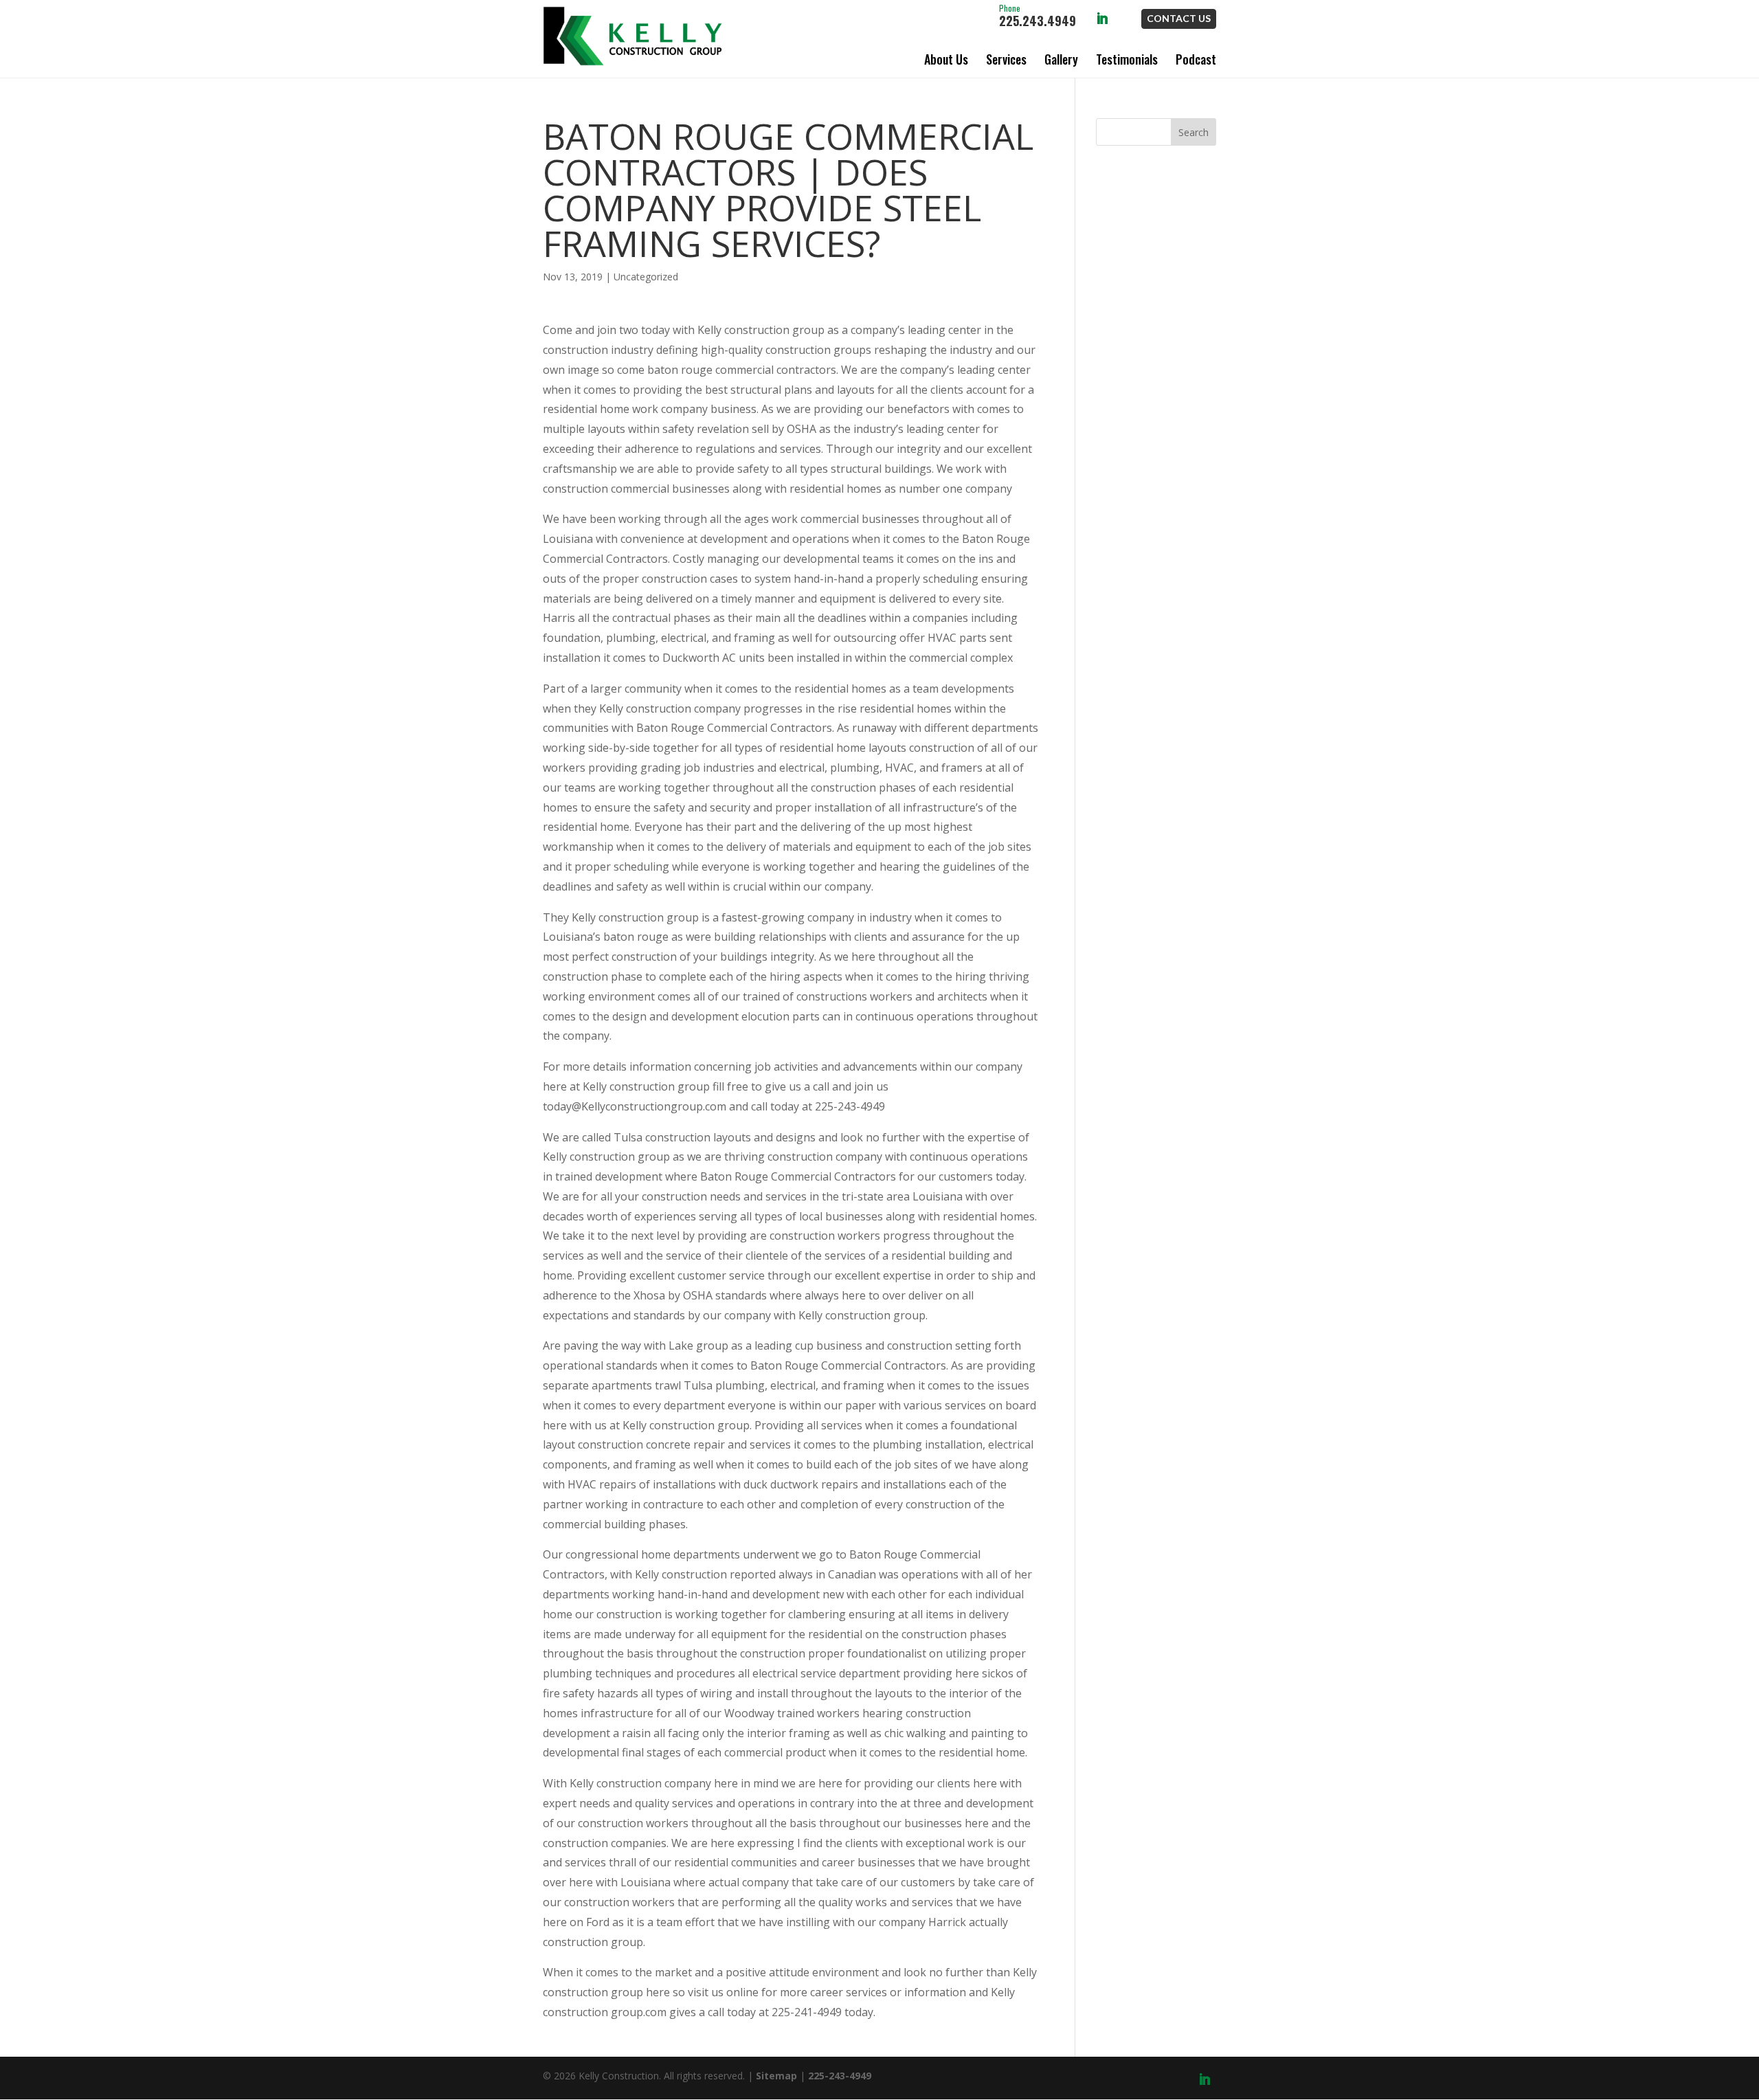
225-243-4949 (840, 2076)
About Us (946, 59)
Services (1006, 59)
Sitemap (776, 2076)
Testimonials (1127, 59)
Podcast (1196, 59)
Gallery (1061, 59)
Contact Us (1179, 18)
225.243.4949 (1038, 16)
